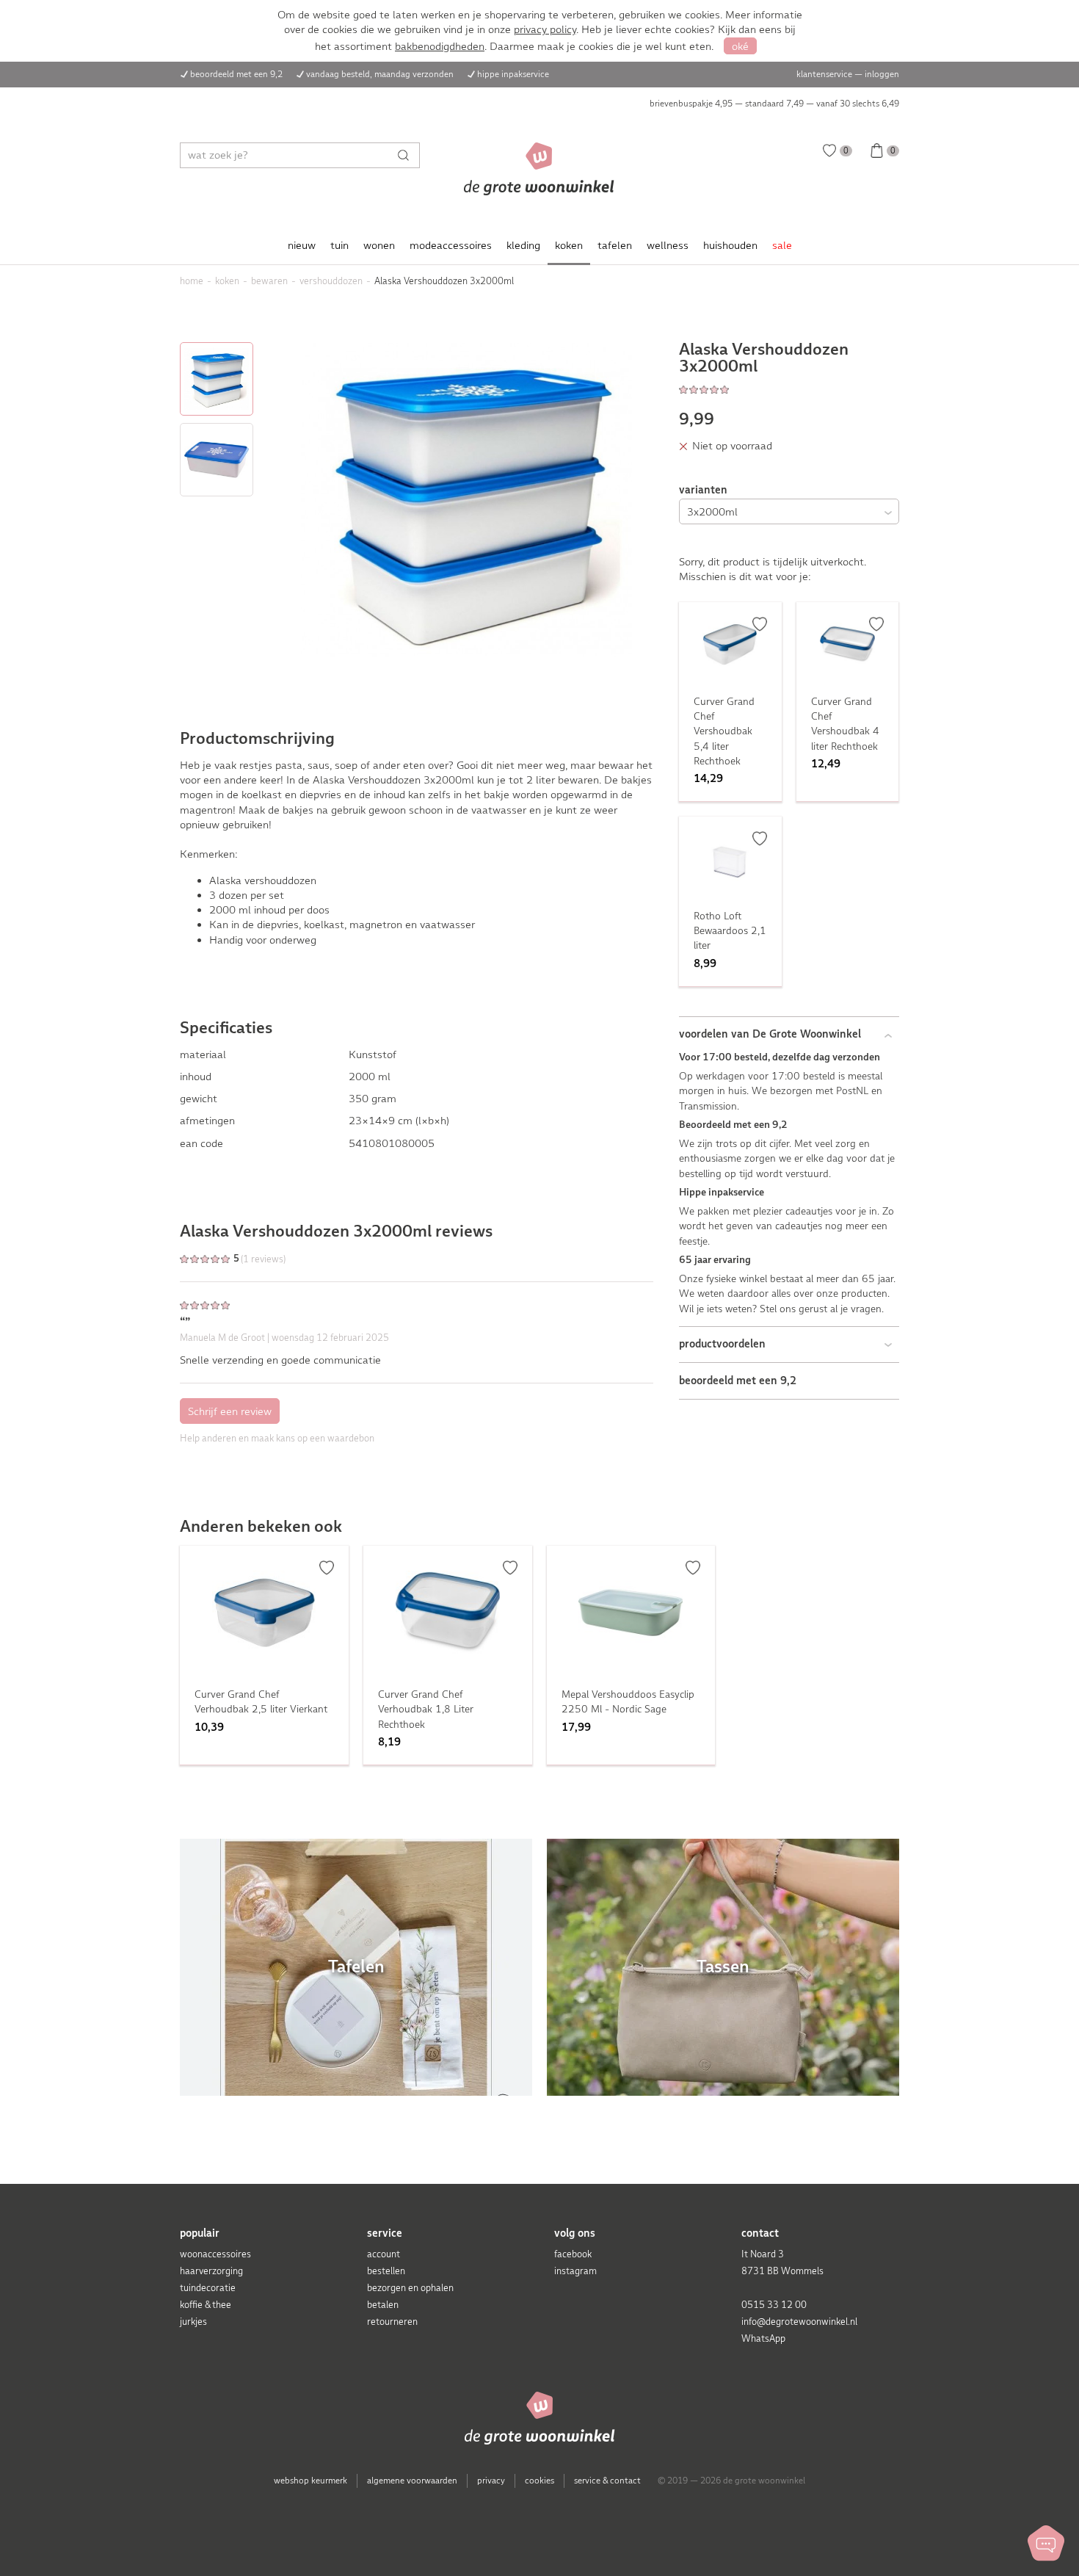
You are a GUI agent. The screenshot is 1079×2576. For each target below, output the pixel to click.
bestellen (386, 2271)
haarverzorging (211, 2271)
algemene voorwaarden (412, 2481)
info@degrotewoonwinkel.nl (799, 2322)
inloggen (882, 74)
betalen (383, 2305)
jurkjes (193, 2322)
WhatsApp (763, 2338)
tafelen (615, 245)
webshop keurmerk (310, 2481)
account (384, 2254)
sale (782, 245)
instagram (575, 2271)
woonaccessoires (215, 2254)
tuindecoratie (208, 2288)
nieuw (302, 245)
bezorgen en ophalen (410, 2288)
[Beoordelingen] (789, 389)
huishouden (730, 245)
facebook (573, 2254)
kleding (523, 245)
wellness (668, 245)
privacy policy (545, 29)
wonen (379, 245)
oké (740, 46)
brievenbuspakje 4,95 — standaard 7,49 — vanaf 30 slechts (774, 104)
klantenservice (824, 74)
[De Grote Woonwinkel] (539, 169)
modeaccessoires (451, 245)
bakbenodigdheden (440, 46)
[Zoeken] (407, 155)
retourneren (392, 2322)
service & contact (607, 2481)
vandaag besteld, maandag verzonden (380, 74)
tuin (339, 245)
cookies (539, 2481)
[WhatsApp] (1046, 2543)
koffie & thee (206, 2305)
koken (569, 245)
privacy (491, 2481)
